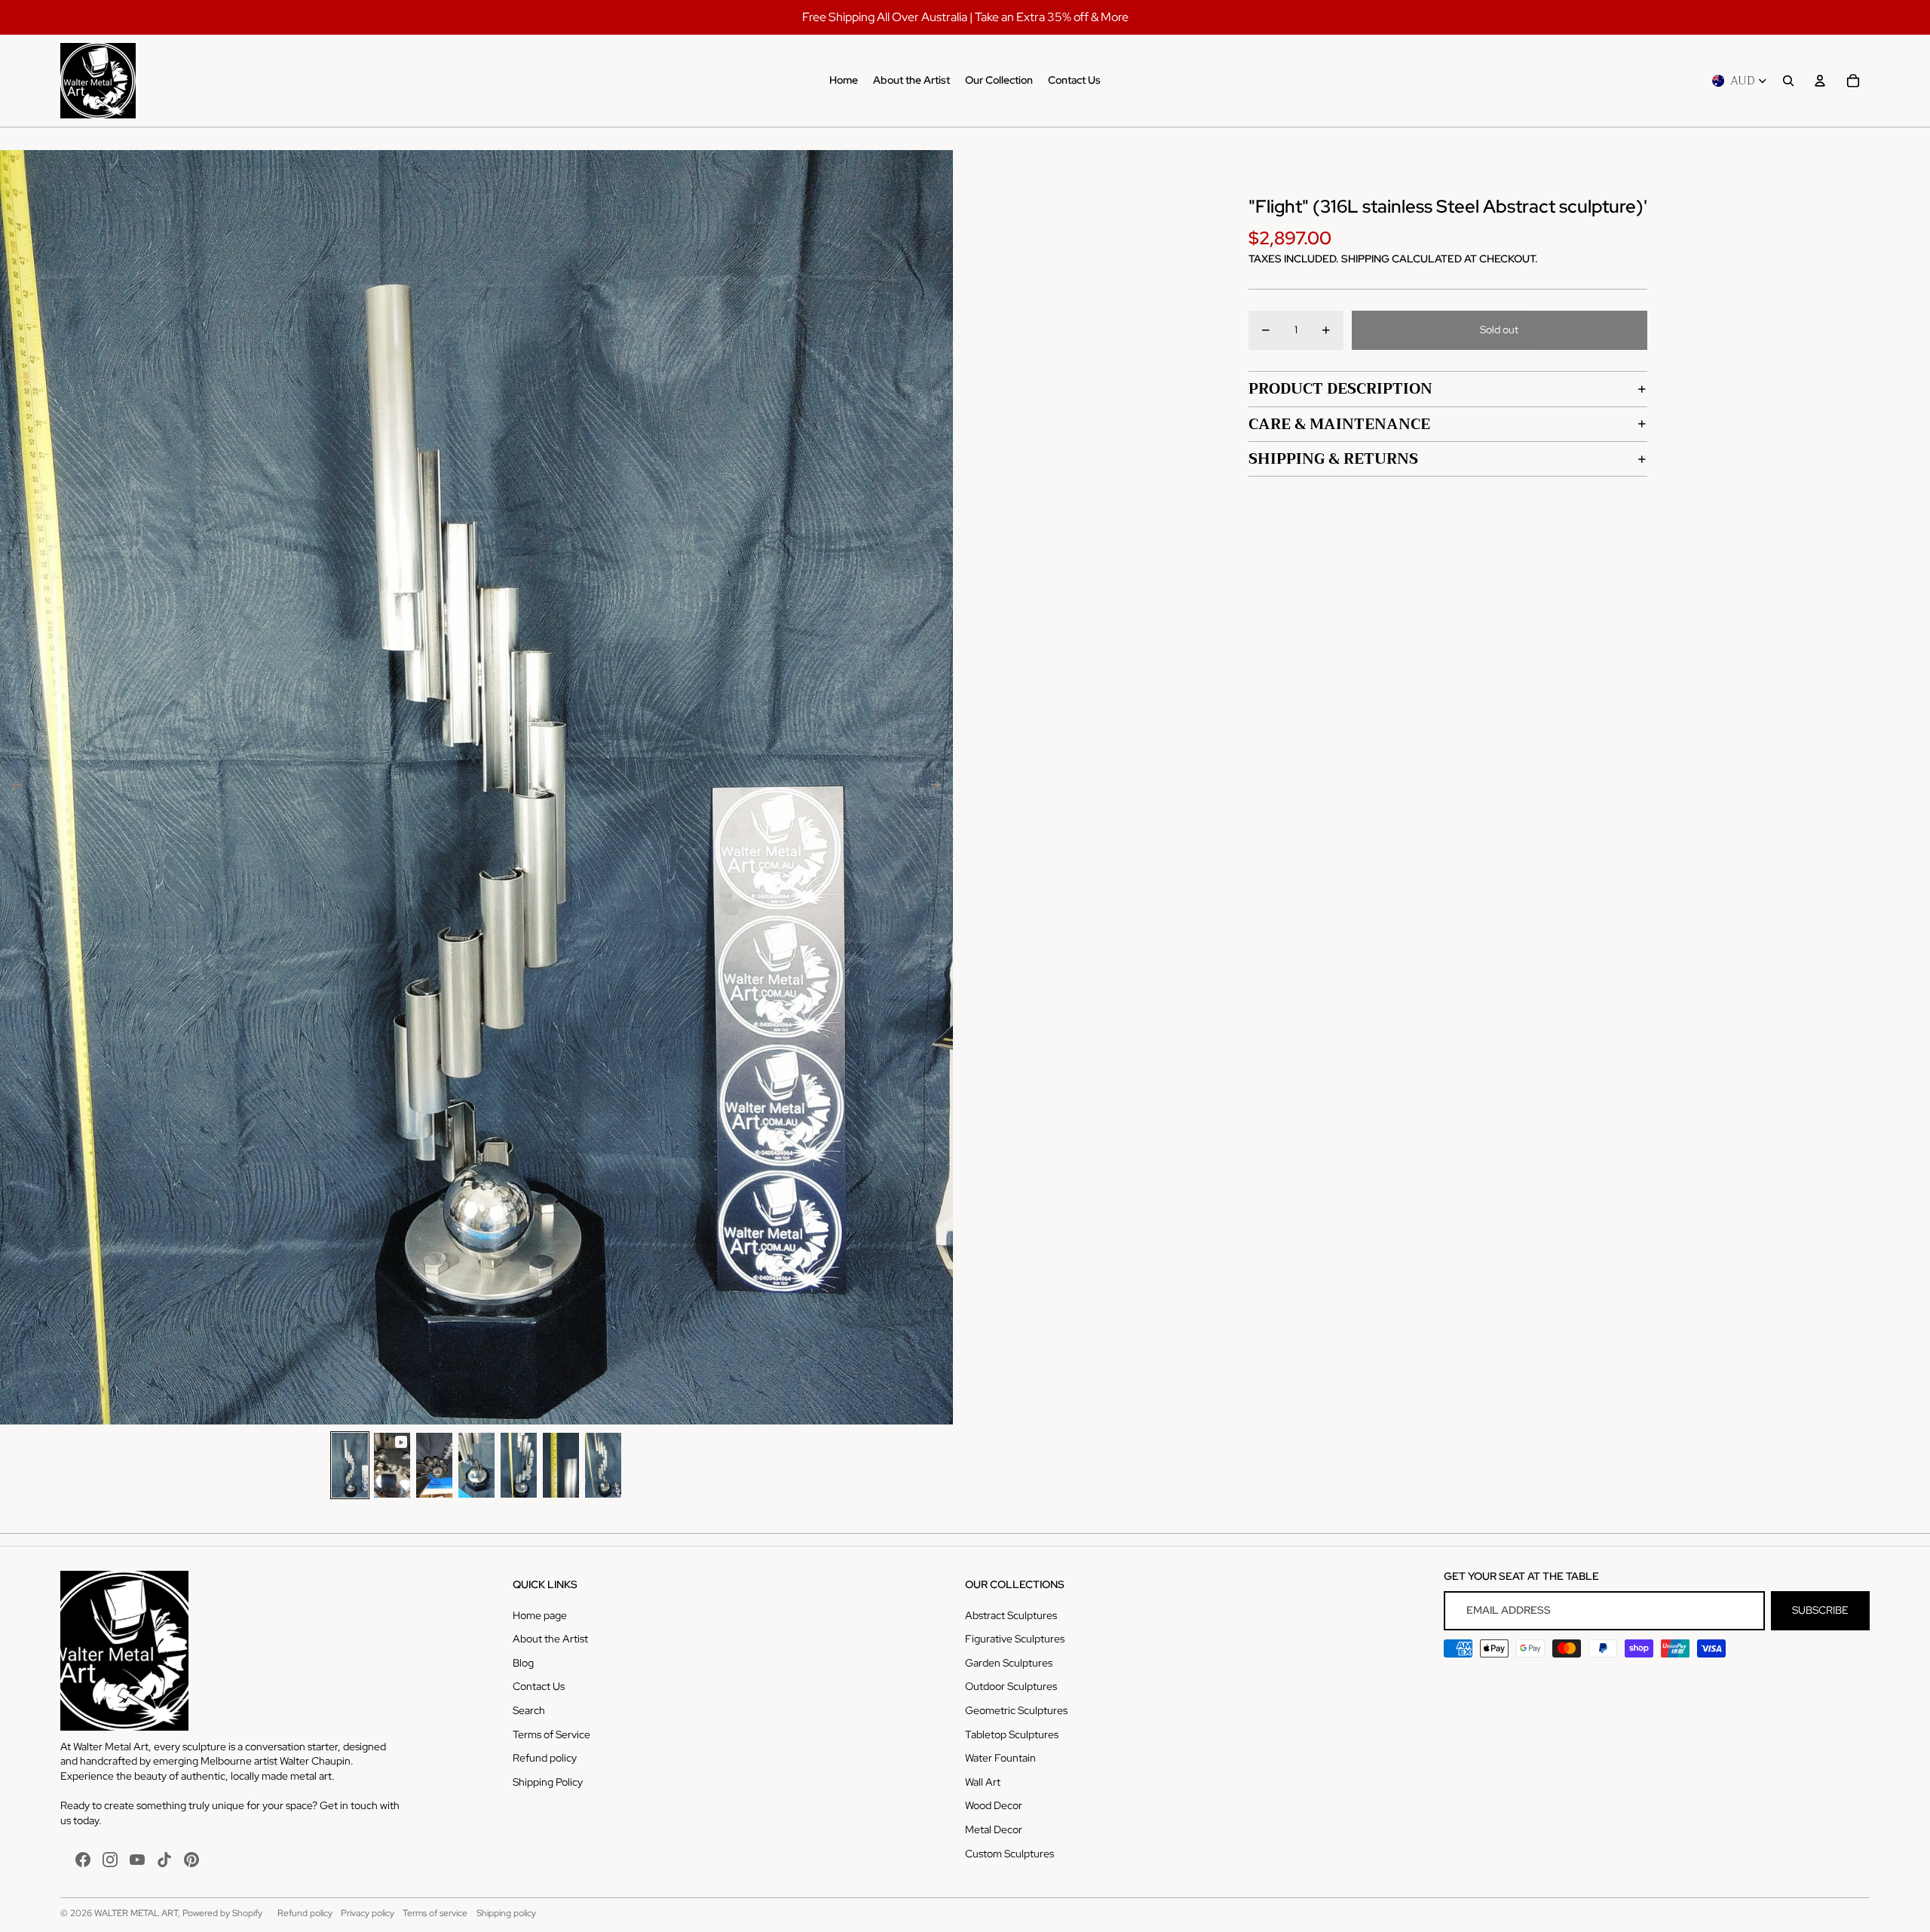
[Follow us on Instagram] (110, 1860)
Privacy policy (368, 1913)
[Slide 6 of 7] (561, 1465)
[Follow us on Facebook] (83, 1860)
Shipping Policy (548, 1782)
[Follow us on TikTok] (164, 1860)
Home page (540, 1615)
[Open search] (1788, 81)
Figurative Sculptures (1015, 1639)
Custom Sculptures (1009, 1854)
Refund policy (545, 1758)
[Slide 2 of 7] (392, 1465)
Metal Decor (994, 1829)
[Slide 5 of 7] (519, 1465)
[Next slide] (940, 787)
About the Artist (550, 1639)
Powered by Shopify (222, 1913)
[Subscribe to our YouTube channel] (137, 1860)
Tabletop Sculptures (1012, 1734)
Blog (523, 1663)
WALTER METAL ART (136, 1913)
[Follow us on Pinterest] (191, 1860)
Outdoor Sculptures (1011, 1686)
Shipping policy (506, 1913)
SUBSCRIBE (1820, 1610)
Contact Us (539, 1686)
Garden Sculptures (1009, 1663)
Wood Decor (994, 1805)
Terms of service (435, 1913)
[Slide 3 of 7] (434, 1465)
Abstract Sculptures (1011, 1615)
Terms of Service (551, 1734)
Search (529, 1710)
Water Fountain (1000, 1758)
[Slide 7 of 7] (603, 1465)
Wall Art (983, 1782)
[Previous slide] (12, 787)
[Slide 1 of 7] (350, 1465)
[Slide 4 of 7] (476, 1465)
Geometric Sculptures (1016, 1710)
